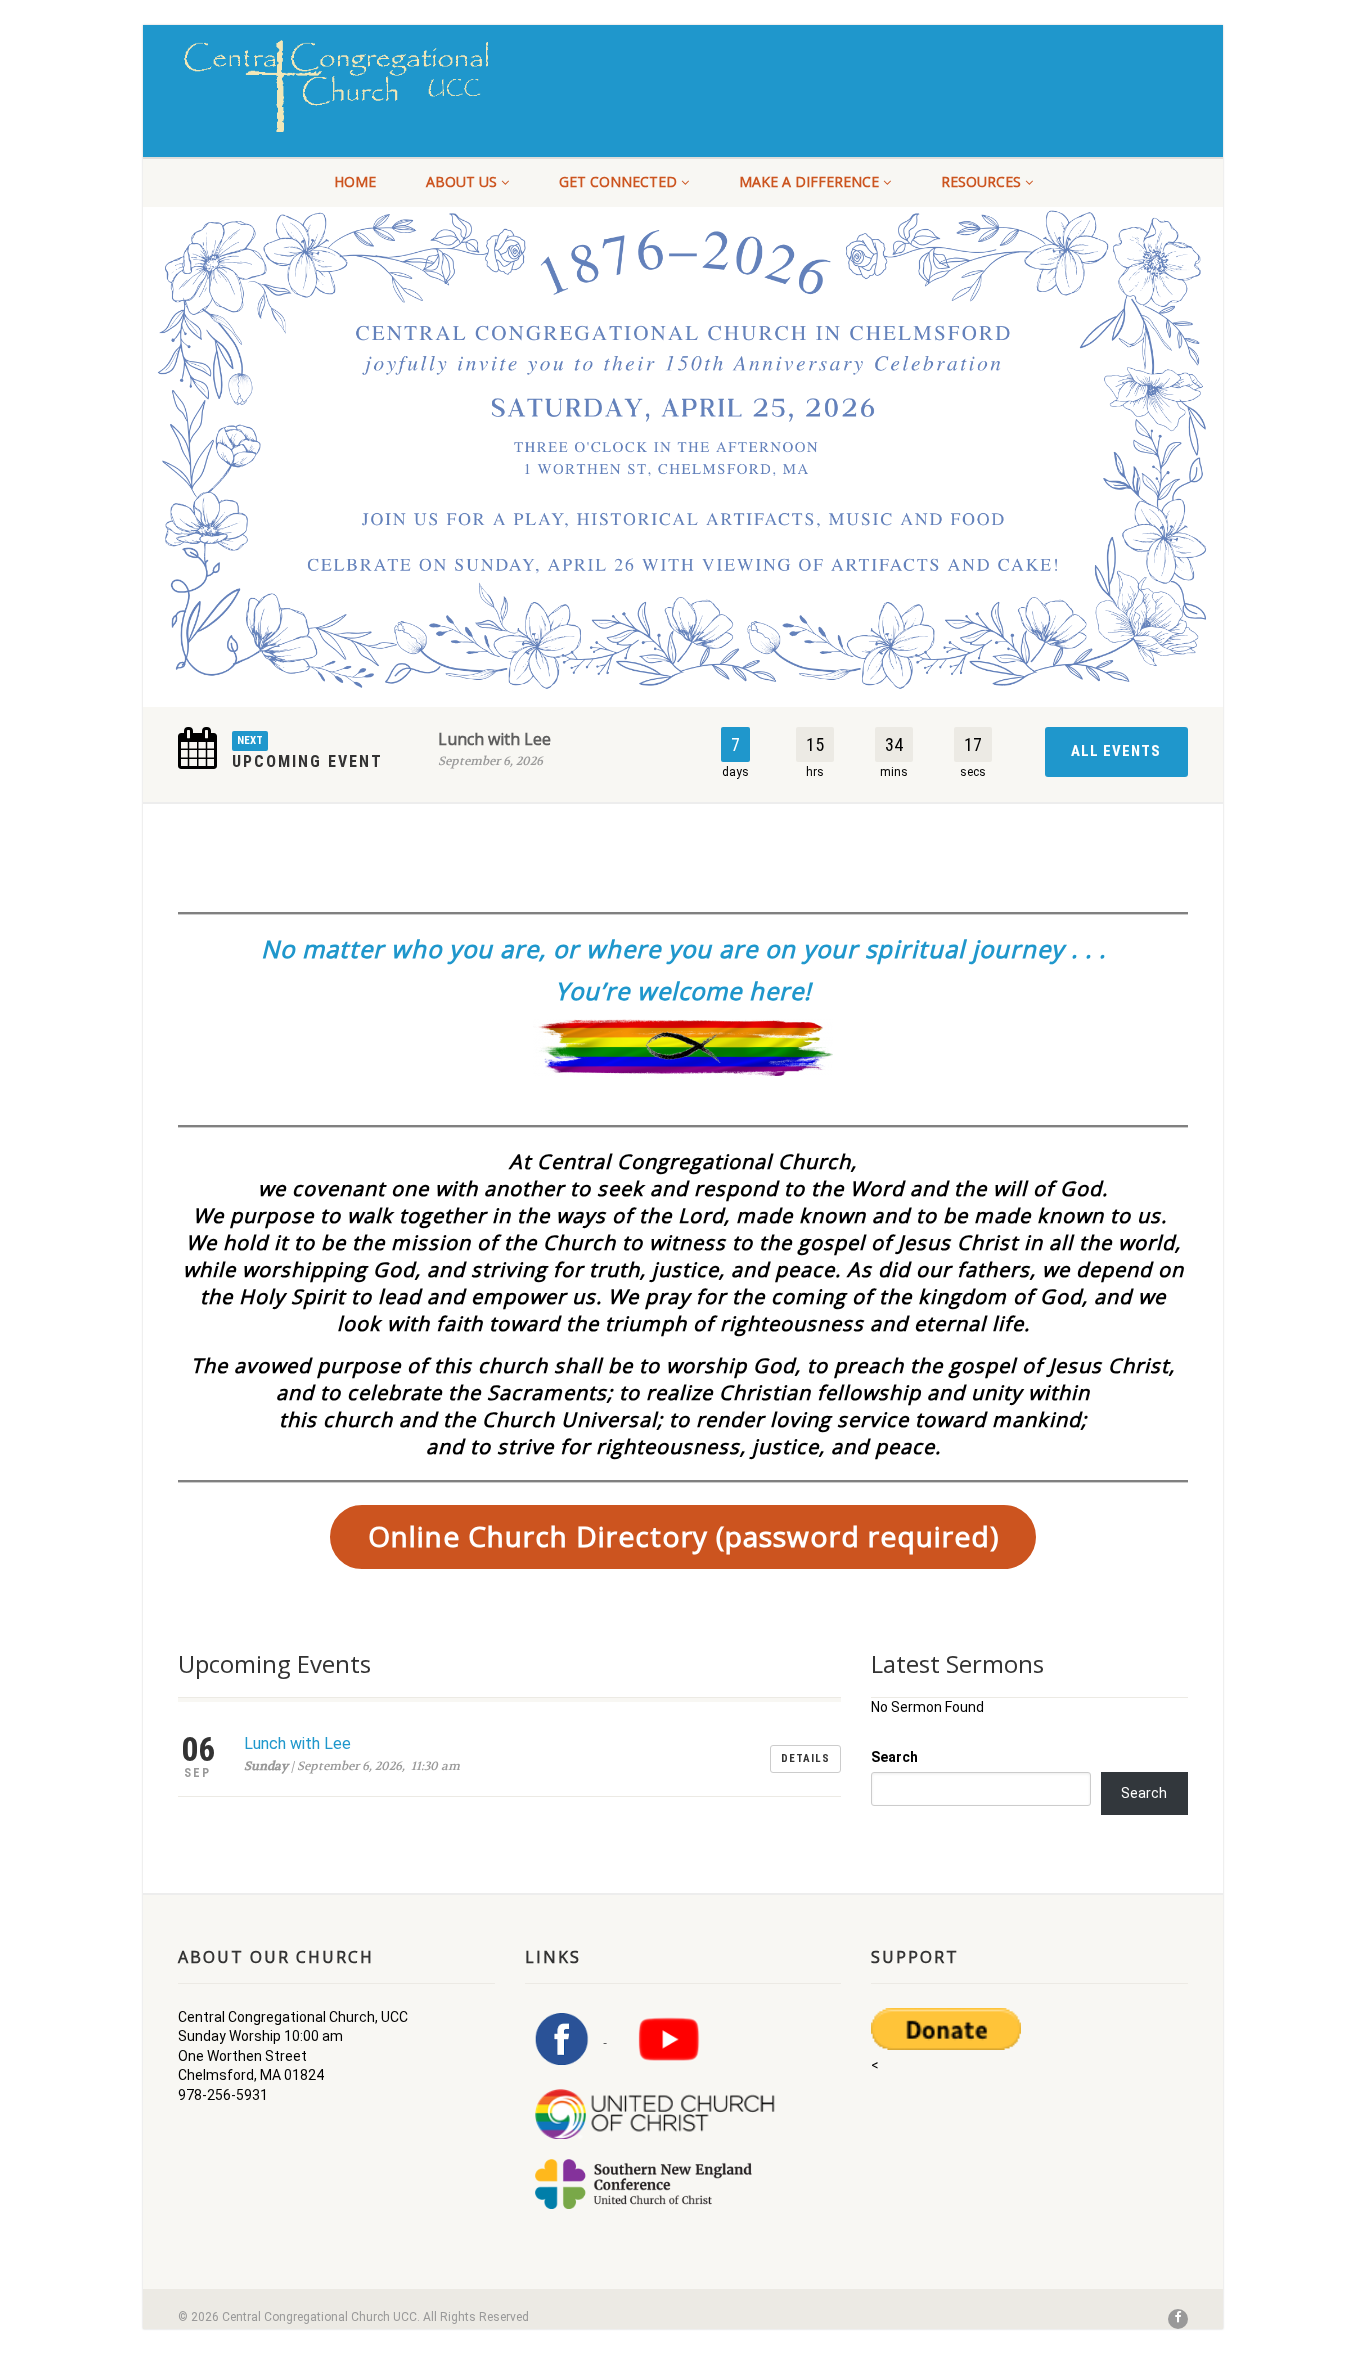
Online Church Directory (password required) (683, 1536)
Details (805, 1758)
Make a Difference (809, 181)
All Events (1116, 751)
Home (355, 181)
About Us (461, 181)
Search (894, 1757)
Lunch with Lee (494, 739)
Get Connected (618, 181)
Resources (981, 181)
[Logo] (336, 86)
